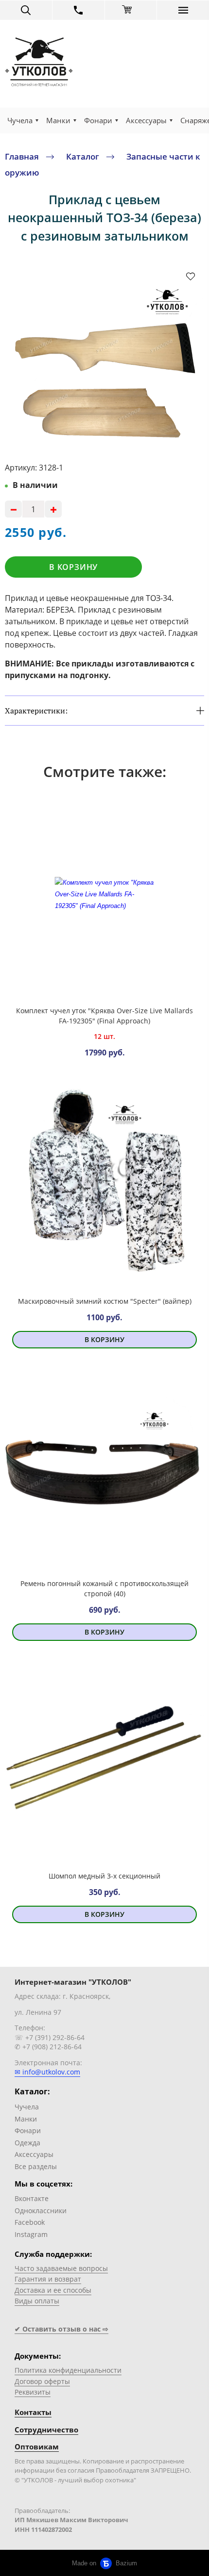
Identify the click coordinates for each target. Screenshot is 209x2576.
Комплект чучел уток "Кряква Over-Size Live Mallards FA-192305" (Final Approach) (104, 1016)
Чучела (20, 120)
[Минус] (13, 509)
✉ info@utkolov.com (47, 2072)
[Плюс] (53, 509)
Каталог (83, 156)
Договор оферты (42, 2381)
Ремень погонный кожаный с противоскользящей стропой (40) (104, 1588)
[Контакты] (78, 10)
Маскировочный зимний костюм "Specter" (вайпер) (105, 1301)
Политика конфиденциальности (68, 2370)
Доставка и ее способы (53, 2290)
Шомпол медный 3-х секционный (104, 1876)
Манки (58, 120)
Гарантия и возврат (48, 2279)
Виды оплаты (37, 2301)
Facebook (30, 2222)
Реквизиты (33, 2392)
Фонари (98, 120)
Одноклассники (41, 2211)
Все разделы (36, 2166)
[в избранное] (191, 276)
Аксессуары (146, 120)
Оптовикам (37, 2447)
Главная (22, 156)
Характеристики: (36, 711)
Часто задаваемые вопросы (61, 2268)
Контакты (33, 2412)
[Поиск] (26, 10)
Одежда (27, 2143)
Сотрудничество (46, 2430)
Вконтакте (32, 2198)
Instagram (31, 2234)
